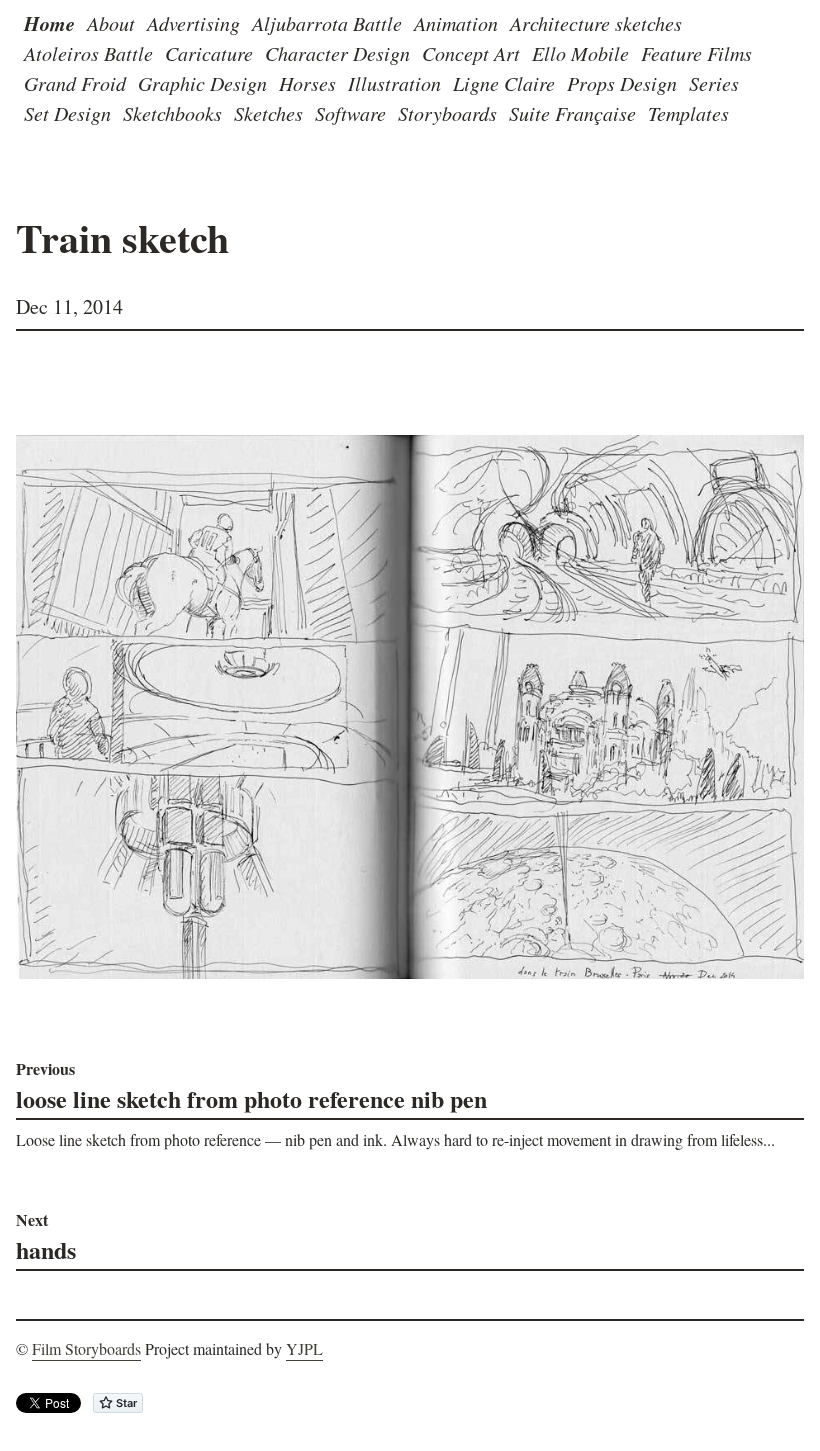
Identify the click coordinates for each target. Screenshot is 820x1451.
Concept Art (471, 53)
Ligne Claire (504, 83)
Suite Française (572, 113)
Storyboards (447, 113)
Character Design (337, 53)
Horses (307, 83)
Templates (688, 113)
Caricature (209, 53)
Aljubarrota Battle (327, 23)
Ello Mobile (580, 53)
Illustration (394, 83)
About (111, 23)
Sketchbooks (172, 113)
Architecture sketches (596, 23)
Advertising (193, 23)
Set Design (67, 113)
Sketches (268, 113)
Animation (456, 23)
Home (49, 23)
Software (350, 113)
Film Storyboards (86, 1348)
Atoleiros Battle (88, 53)
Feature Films (696, 53)
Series (714, 83)
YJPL (304, 1348)
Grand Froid (75, 83)
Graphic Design (202, 83)
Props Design (622, 83)
